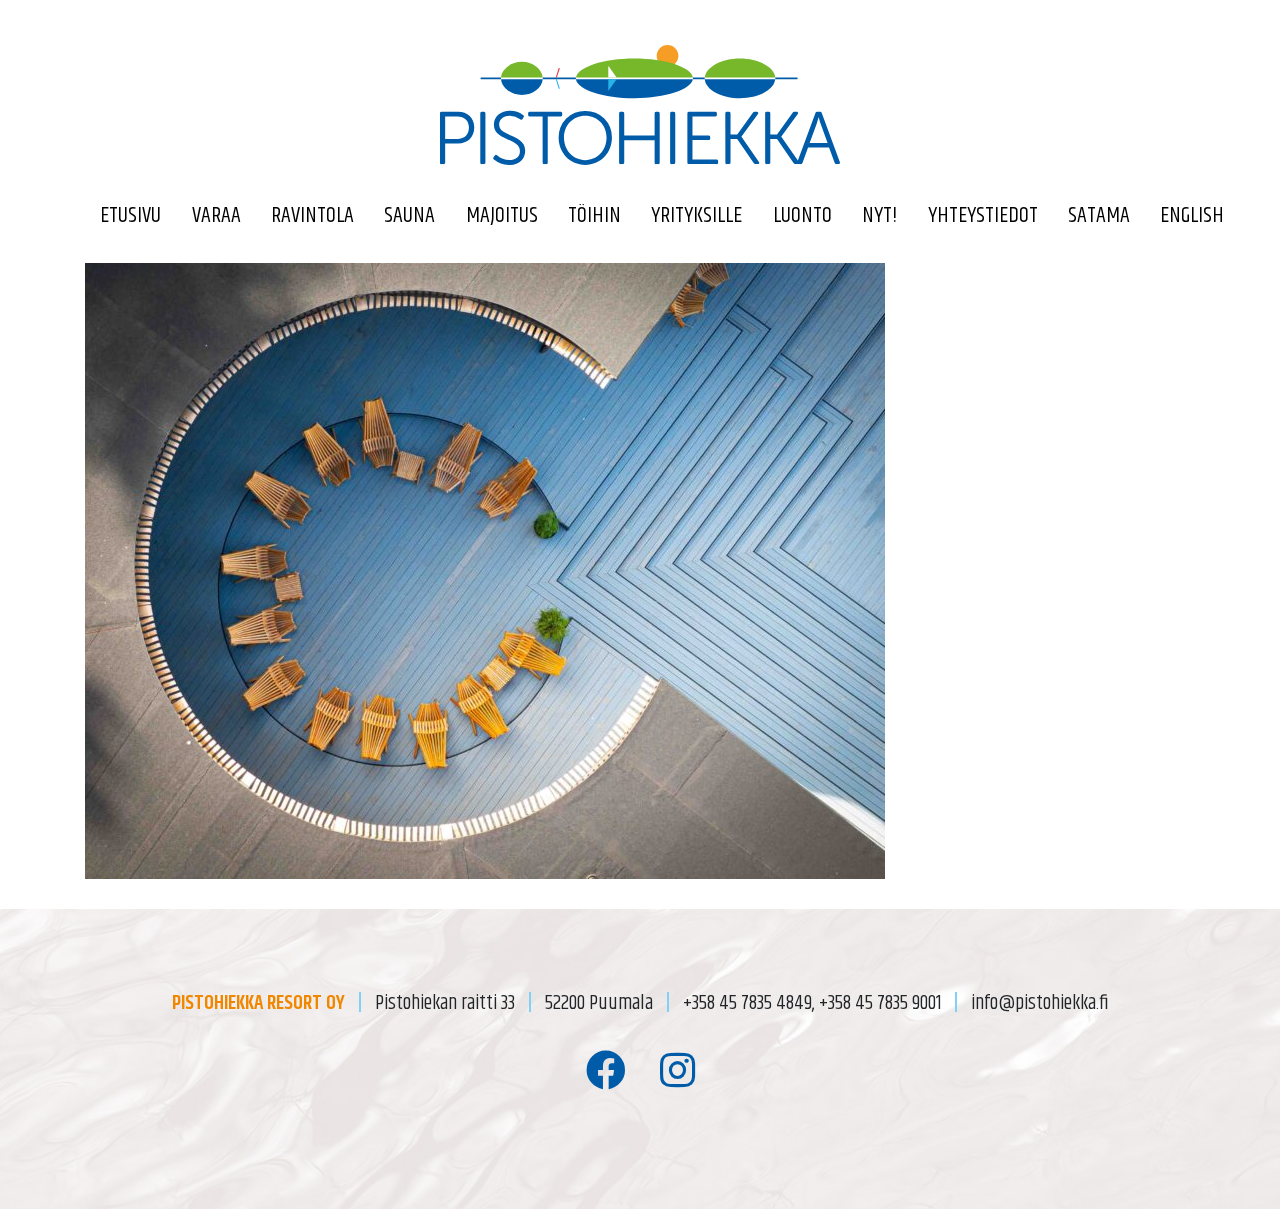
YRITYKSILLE (696, 216)
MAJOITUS (502, 216)
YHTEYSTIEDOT (983, 216)
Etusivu (130, 216)
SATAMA (1099, 216)
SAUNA (409, 216)
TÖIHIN (594, 216)
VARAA (216, 216)
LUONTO (802, 216)
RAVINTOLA (312, 216)
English (1192, 216)
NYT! (879, 216)
